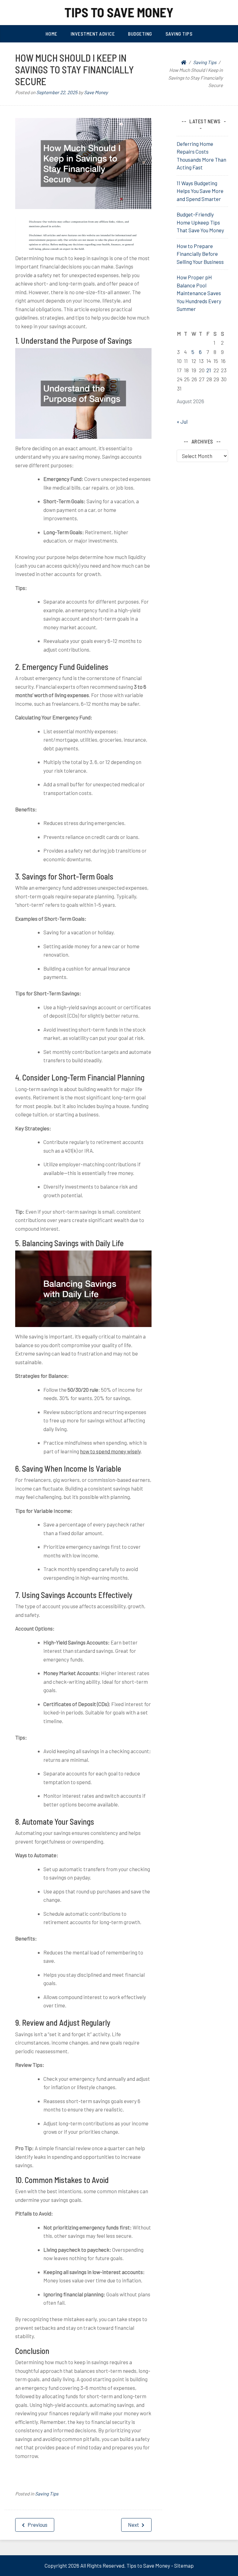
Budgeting (140, 34)
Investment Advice (93, 34)
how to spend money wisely (110, 1451)
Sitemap (184, 2565)
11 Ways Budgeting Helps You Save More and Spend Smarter (200, 191)
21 (209, 370)
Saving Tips (179, 34)
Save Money (96, 92)
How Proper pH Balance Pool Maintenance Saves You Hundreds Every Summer (199, 293)
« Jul (182, 421)
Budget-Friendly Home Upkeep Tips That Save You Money (200, 222)
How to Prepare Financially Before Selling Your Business (200, 254)
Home (51, 34)
